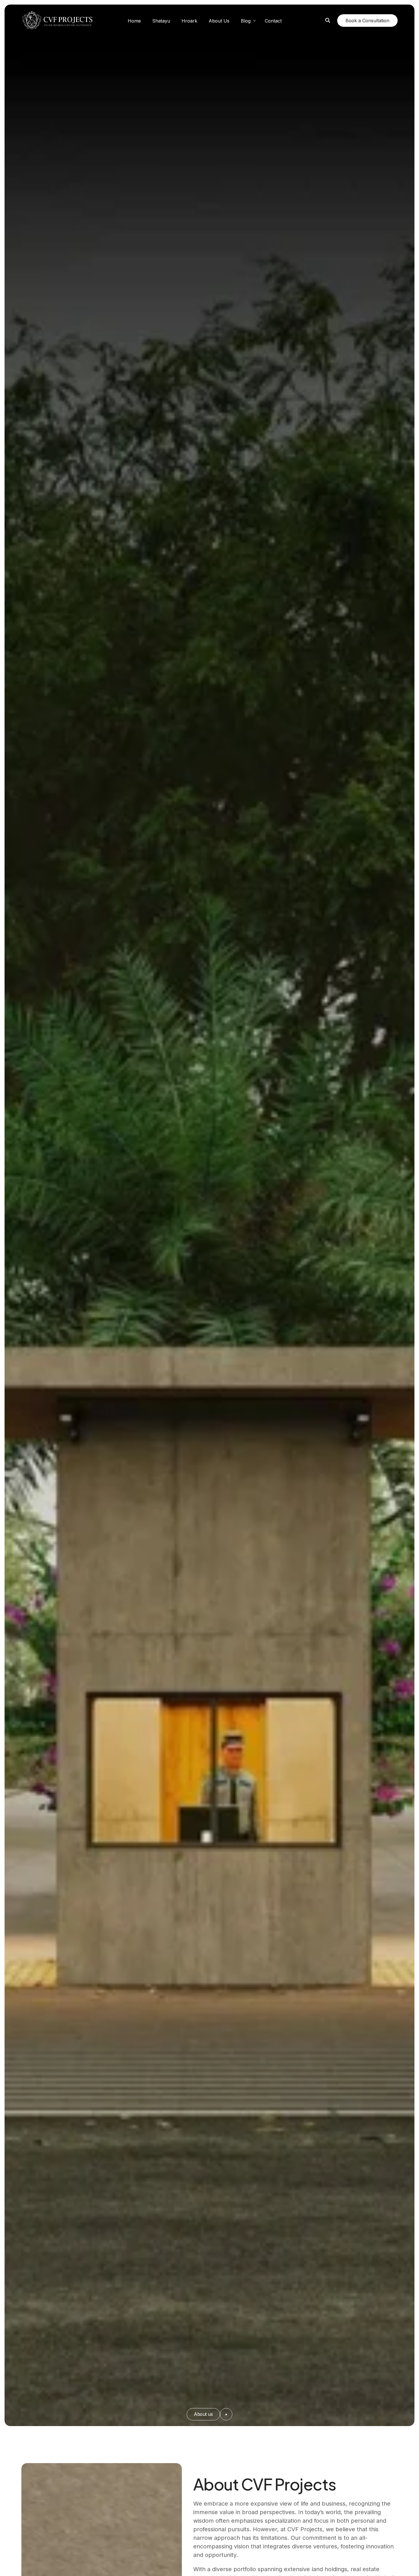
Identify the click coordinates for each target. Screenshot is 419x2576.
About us (203, 2414)
